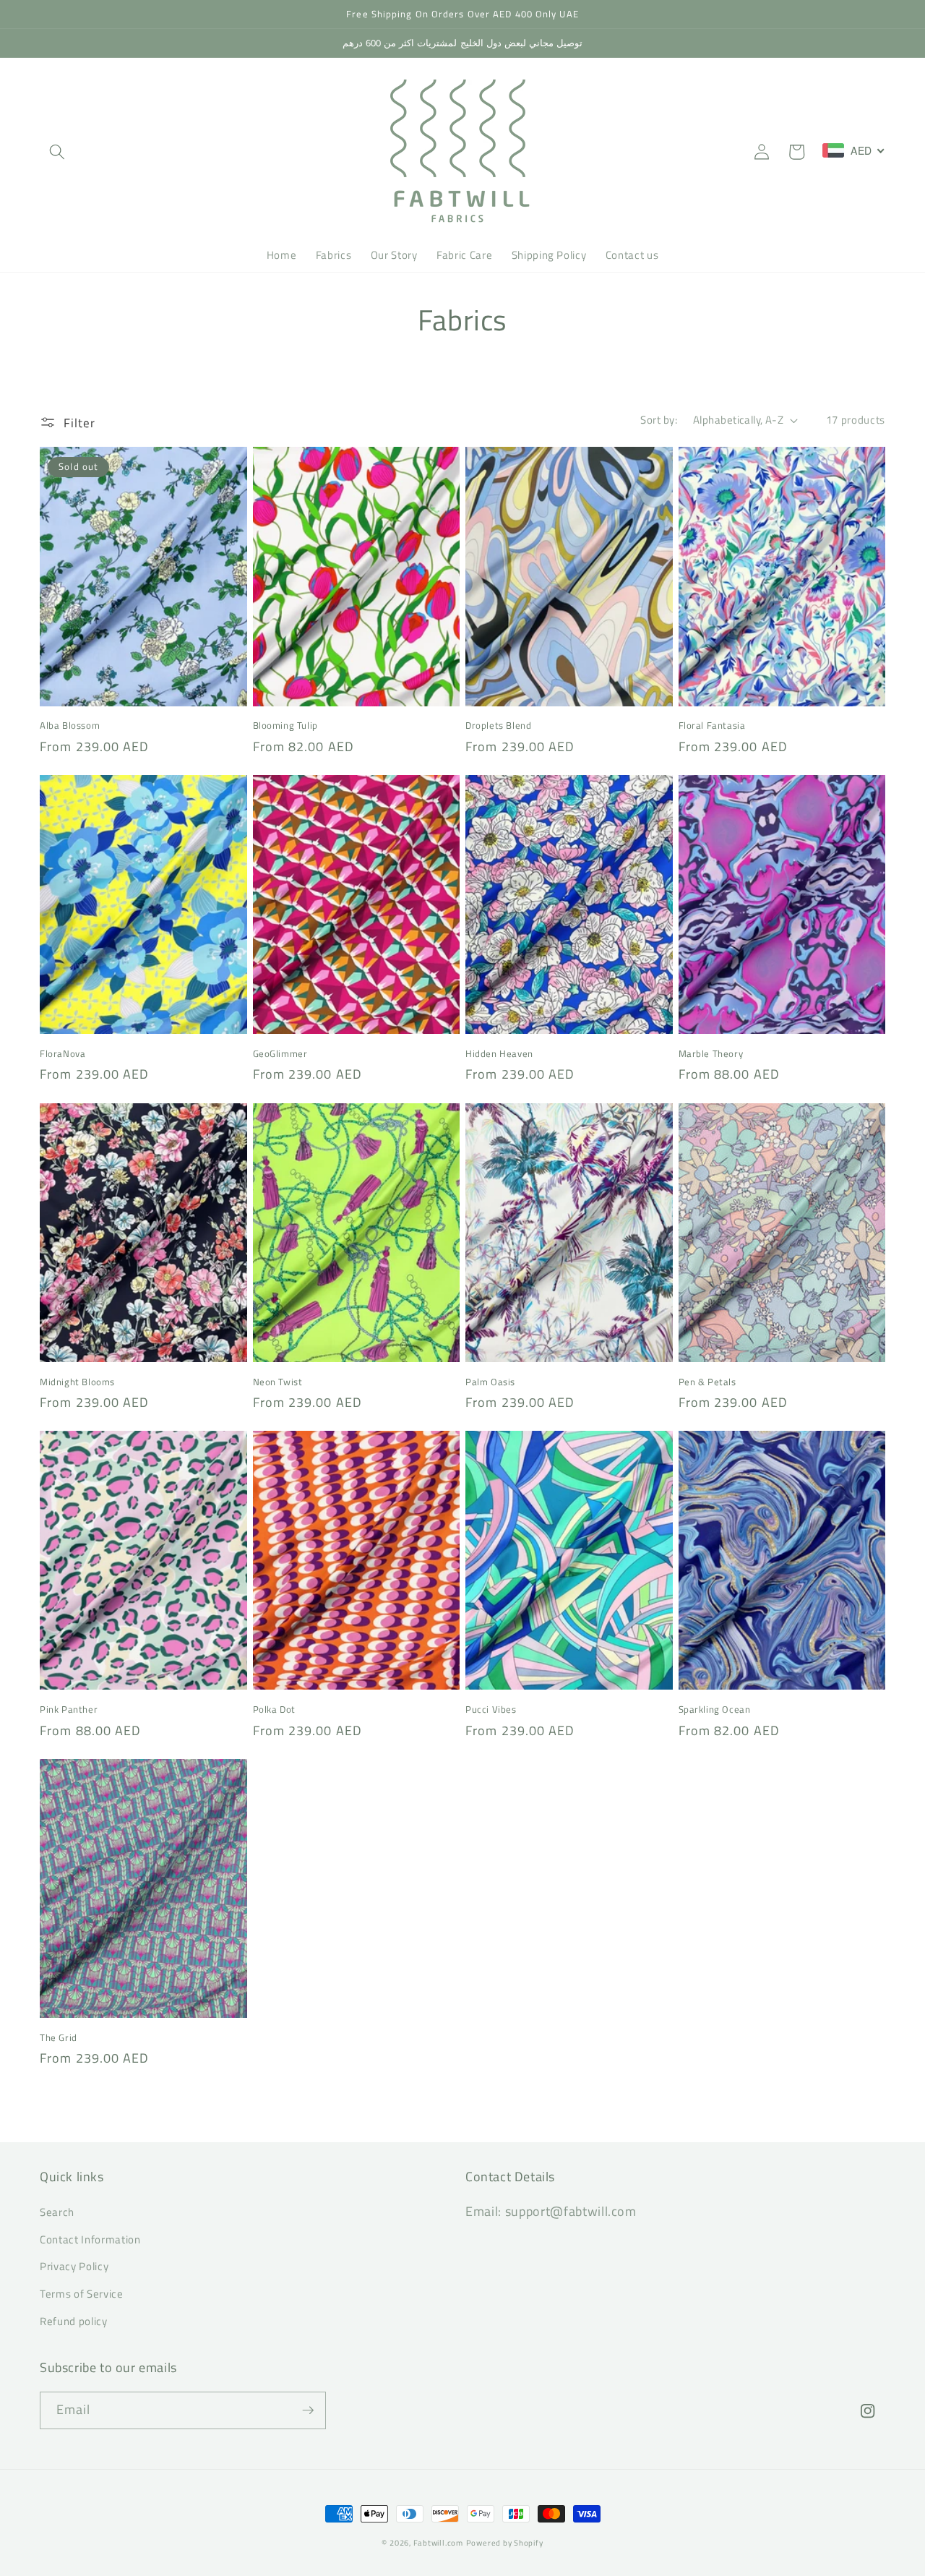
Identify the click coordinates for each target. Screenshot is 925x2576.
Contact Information (90, 2239)
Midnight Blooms (77, 1382)
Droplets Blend (498, 726)
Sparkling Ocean (715, 1710)
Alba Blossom (70, 726)
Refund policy (74, 2321)
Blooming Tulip (285, 726)
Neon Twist (278, 1382)
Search (57, 2212)
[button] (57, 152)
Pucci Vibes (491, 1710)
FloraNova (63, 1054)
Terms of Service (82, 2294)
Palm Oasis (490, 1382)
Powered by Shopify (505, 2543)
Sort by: (659, 420)
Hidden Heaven (499, 1054)
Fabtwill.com (438, 2543)
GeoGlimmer (280, 1054)
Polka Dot (274, 1710)
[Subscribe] (308, 2410)
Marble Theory (711, 1054)
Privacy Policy (74, 2266)
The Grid (59, 2038)
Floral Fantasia (712, 726)
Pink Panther (69, 1710)
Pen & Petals (707, 1382)
